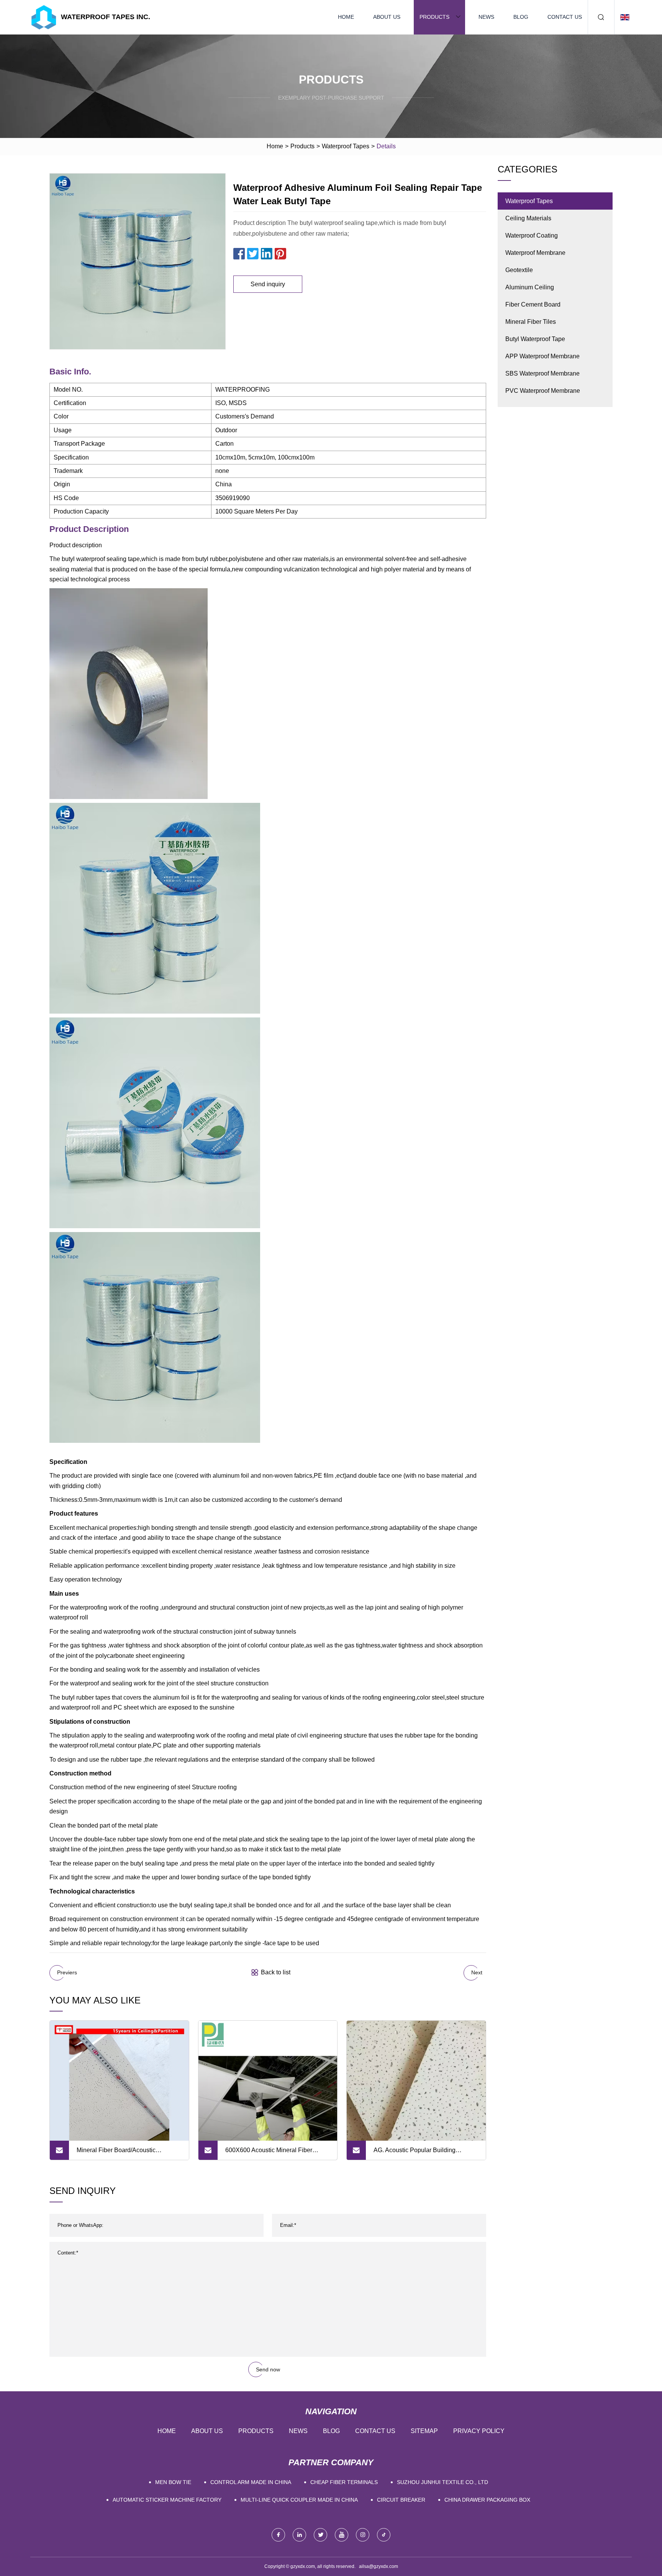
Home (346, 17)
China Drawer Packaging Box (487, 2500)
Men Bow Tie (173, 2482)
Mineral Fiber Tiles (531, 322)
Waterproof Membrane (535, 253)
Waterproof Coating (532, 235)
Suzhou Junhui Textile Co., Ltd (442, 2482)
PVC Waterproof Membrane (543, 391)
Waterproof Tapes (346, 146)
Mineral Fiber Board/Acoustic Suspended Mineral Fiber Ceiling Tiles (122, 2153)
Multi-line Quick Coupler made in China (299, 2500)
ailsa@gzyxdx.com (379, 2566)
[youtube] (342, 2535)
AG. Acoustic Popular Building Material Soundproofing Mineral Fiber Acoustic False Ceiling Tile (424, 2153)
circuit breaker (401, 2500)
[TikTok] (384, 2535)
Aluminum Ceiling (530, 287)
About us (387, 17)
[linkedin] (299, 2535)
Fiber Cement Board (533, 304)
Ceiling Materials (528, 218)
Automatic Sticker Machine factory (167, 2500)
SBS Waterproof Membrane (542, 373)
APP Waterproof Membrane (542, 356)
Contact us (565, 17)
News (486, 17)
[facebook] (278, 2535)
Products (434, 17)
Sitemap (424, 2431)
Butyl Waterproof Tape (535, 339)
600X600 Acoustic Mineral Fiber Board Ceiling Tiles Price (269, 2153)
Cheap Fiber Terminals (344, 2482)
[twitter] (320, 2535)
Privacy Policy (479, 2431)
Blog (521, 17)
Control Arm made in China (251, 2482)
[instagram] (363, 2535)
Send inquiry (268, 284)
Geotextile (519, 270)
